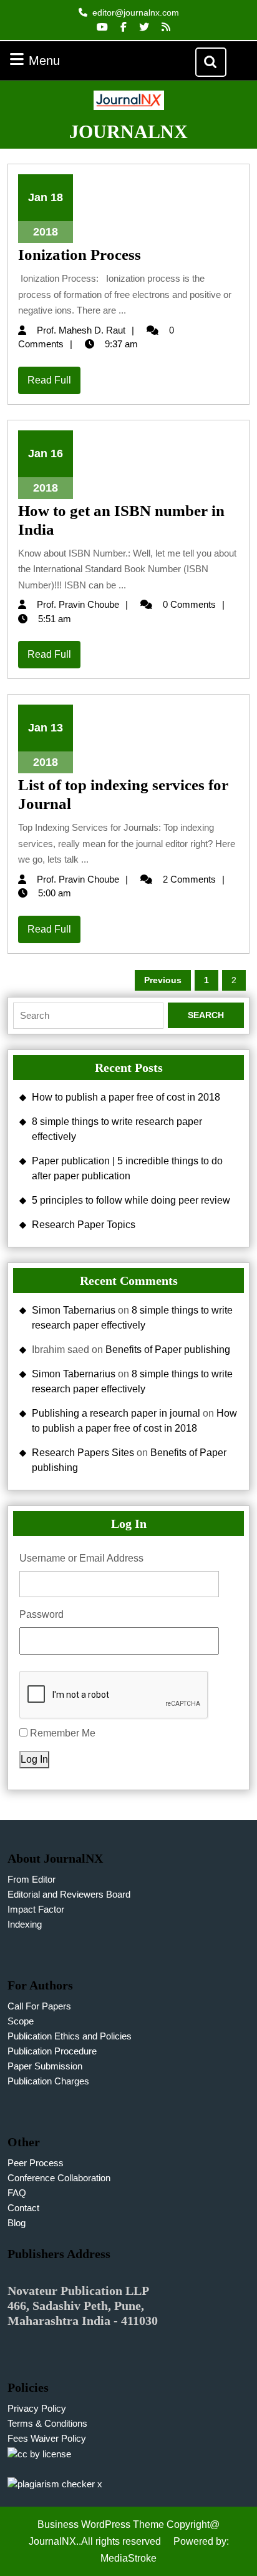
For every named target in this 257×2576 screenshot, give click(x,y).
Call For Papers (39, 2006)
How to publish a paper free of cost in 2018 (126, 1097)
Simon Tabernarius (74, 1310)
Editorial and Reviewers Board (69, 1894)
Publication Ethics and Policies (70, 2036)
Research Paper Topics (84, 1225)
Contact (23, 2208)
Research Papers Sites (83, 1453)
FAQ (17, 2193)
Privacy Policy (37, 2408)
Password (41, 1614)
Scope (21, 2021)
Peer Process (36, 2163)
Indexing (25, 1924)
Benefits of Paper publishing (168, 1350)
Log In (34, 1759)
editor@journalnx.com (136, 12)
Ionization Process (80, 255)
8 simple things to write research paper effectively (117, 1129)
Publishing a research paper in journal (116, 1413)
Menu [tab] (60, 60)
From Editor (32, 1879)
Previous (163, 980)
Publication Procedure (52, 2051)
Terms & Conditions (47, 2423)
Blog (17, 2223)
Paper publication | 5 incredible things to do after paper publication (127, 1168)
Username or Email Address (81, 1558)
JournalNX (128, 131)
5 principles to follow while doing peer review (131, 1200)
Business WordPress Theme (101, 2524)
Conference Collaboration (59, 2178)
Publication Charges (48, 2081)
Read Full (54, 384)
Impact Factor (36, 1909)
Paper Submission (45, 2066)
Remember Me (63, 1733)
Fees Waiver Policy (47, 2438)
